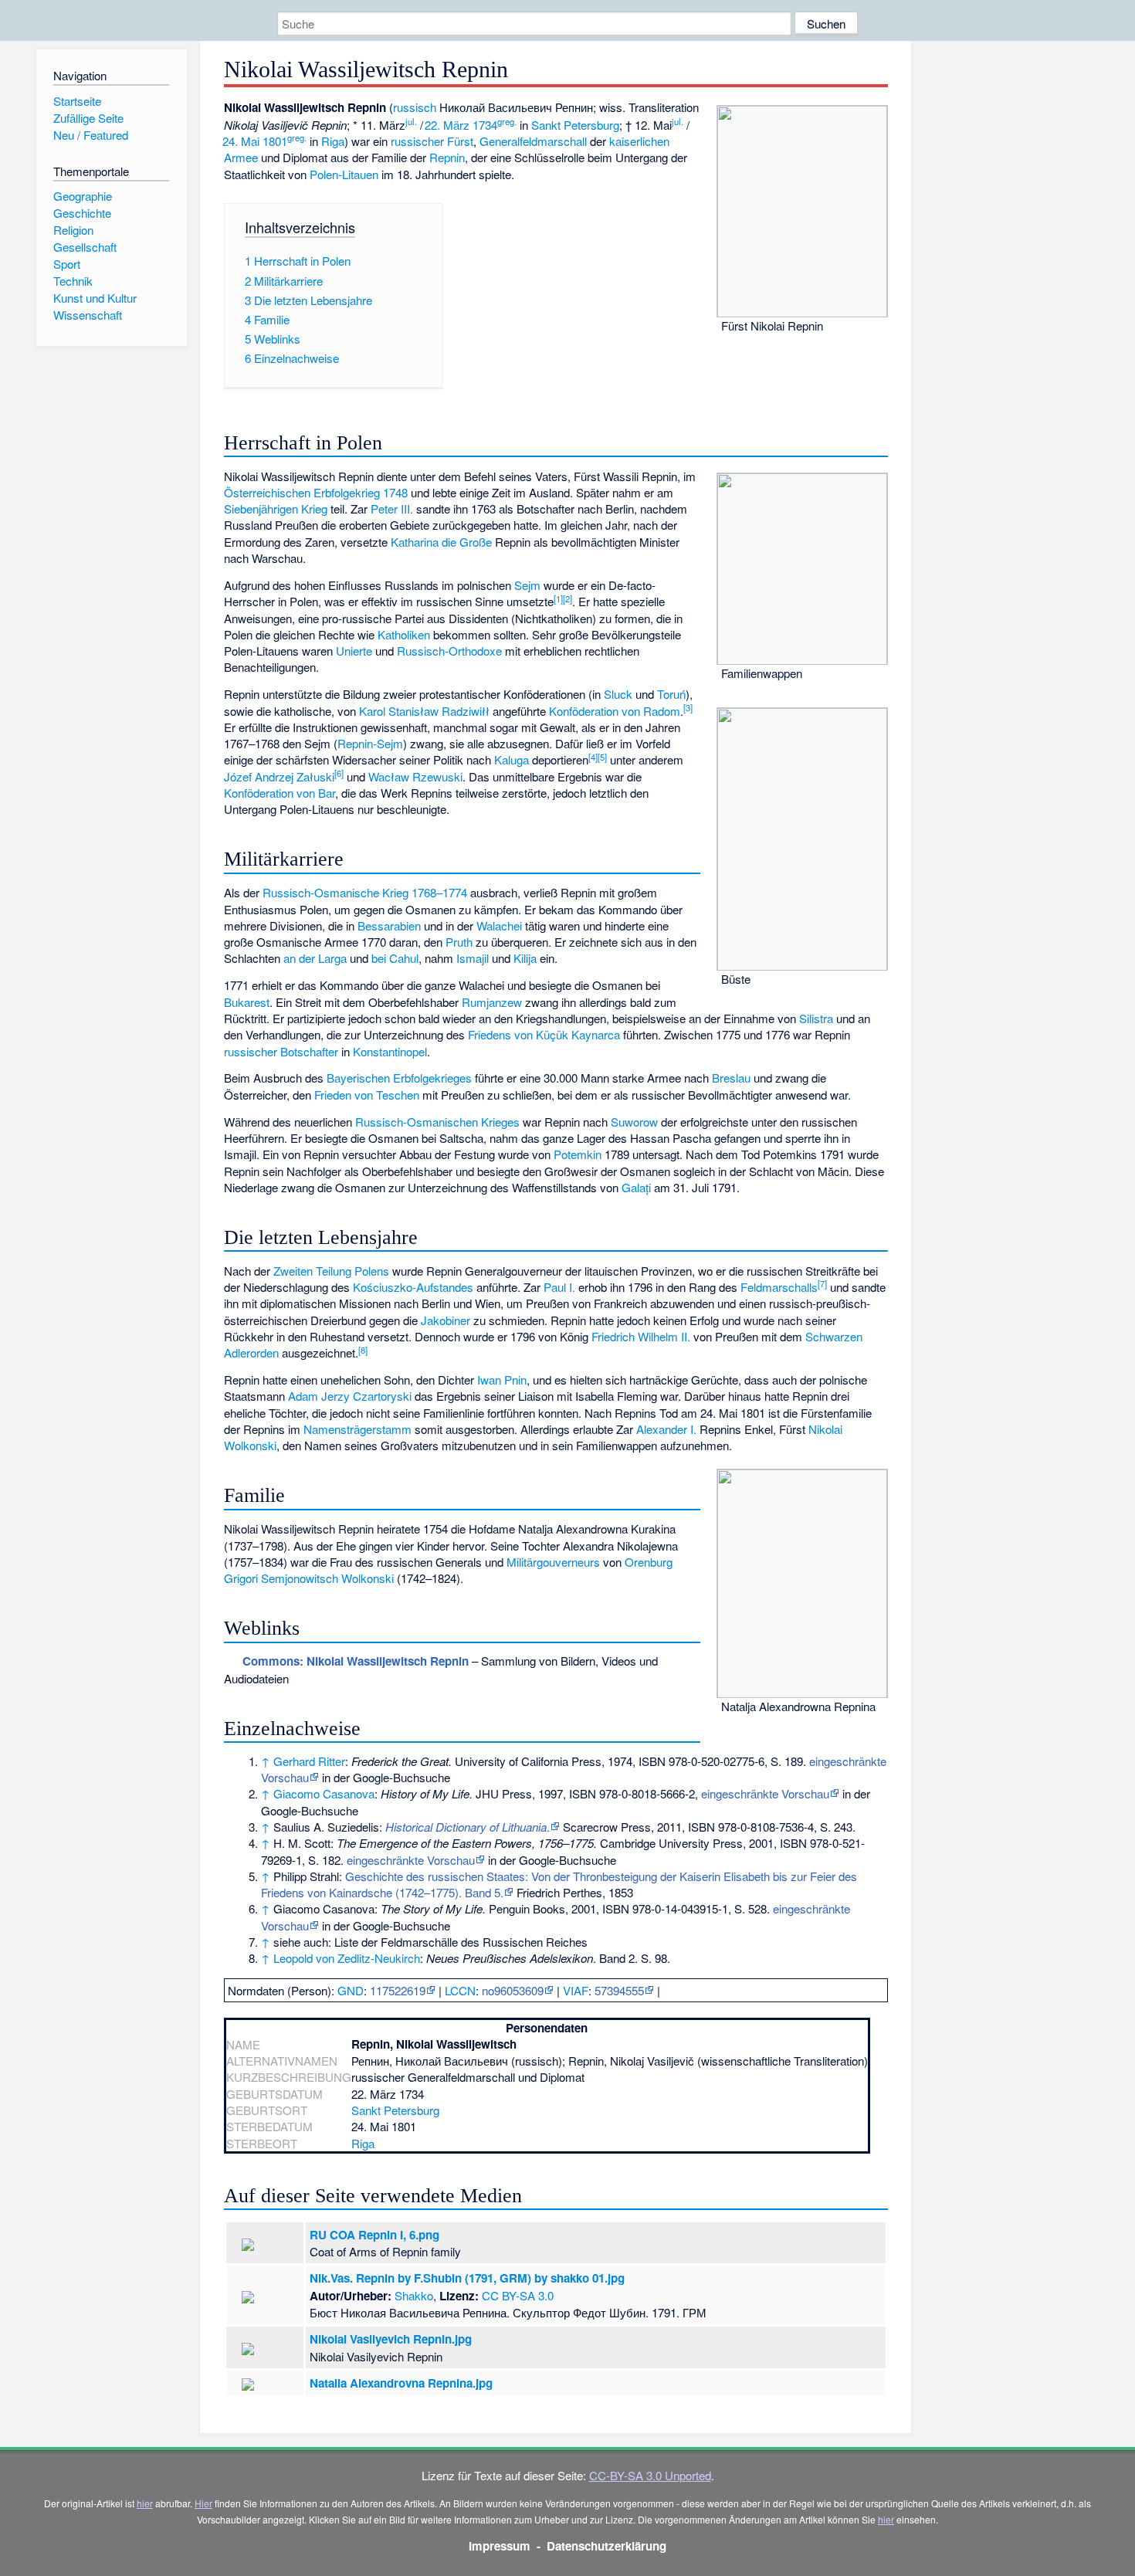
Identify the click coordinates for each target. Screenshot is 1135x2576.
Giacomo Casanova (324, 1793)
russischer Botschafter (281, 1051)
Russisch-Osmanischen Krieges (437, 1122)
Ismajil (473, 958)
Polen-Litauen (344, 174)
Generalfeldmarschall (533, 141)
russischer (417, 141)
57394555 (619, 1990)
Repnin (447, 157)
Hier (203, 2503)
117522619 (398, 1990)
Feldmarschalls (779, 1287)
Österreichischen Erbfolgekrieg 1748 (316, 492)
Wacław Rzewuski (415, 776)
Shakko (414, 2295)
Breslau (731, 1078)
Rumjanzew (492, 1002)
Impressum (500, 2546)
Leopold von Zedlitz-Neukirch (347, 1958)
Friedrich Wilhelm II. (641, 1336)
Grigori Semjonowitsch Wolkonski (309, 1578)
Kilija (525, 958)
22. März (447, 125)
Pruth (459, 942)
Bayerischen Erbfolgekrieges (399, 1078)
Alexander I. (666, 1429)
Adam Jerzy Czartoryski (350, 1396)
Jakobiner (446, 1320)
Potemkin (578, 1154)
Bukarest (247, 1002)
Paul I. (559, 1287)
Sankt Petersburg (575, 125)
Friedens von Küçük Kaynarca (544, 1034)
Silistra (816, 1018)
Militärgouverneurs (553, 1562)
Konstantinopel (390, 1051)
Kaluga (512, 759)
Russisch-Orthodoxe (449, 651)
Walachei (499, 925)
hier (145, 2503)
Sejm (527, 585)
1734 (485, 125)
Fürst (460, 141)
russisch (415, 107)
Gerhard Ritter (309, 1761)
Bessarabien (389, 925)
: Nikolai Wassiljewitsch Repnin (356, 1661)
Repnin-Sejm (370, 743)
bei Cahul (395, 958)
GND (351, 1990)
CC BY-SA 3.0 (518, 2295)
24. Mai (241, 141)
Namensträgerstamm (357, 1429)
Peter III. (392, 508)
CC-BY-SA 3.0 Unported (650, 2475)
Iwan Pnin (502, 1380)
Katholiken (404, 634)
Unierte (354, 651)
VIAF (576, 1990)
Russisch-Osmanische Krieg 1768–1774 (365, 892)
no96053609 (513, 1990)
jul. (411, 121)
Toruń (671, 694)
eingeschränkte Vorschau (765, 1793)
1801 (275, 141)
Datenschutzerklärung (606, 2546)
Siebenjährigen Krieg (276, 508)
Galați (636, 1187)
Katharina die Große (441, 542)
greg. (507, 121)
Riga (333, 141)
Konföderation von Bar (280, 793)
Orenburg (649, 1562)
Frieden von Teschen (367, 1095)
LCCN (460, 1990)
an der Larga (315, 958)
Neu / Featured (91, 135)
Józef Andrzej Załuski (279, 776)
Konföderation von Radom (615, 711)
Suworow (634, 1122)
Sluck (618, 694)
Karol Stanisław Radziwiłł (424, 711)
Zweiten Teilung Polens (331, 1271)
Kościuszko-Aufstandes (413, 1287)
